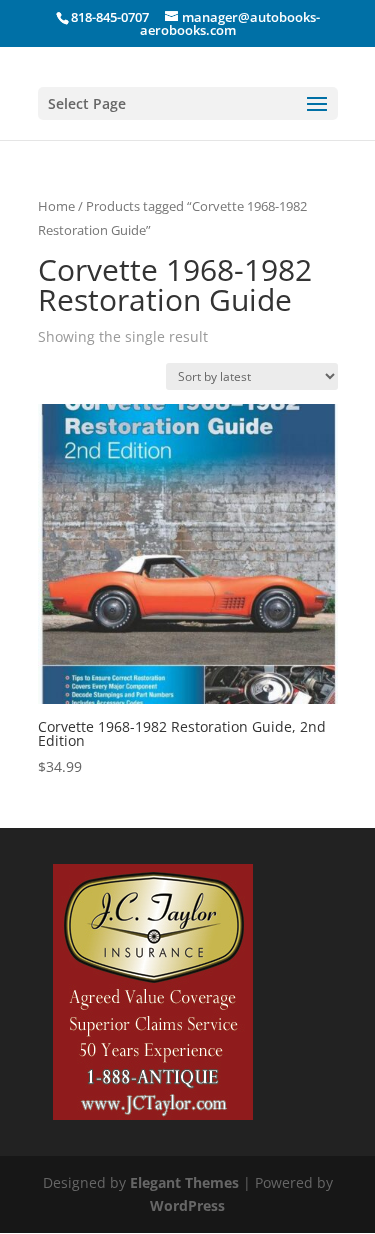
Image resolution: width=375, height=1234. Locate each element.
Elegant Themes (184, 1182)
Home (56, 206)
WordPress (187, 1205)
